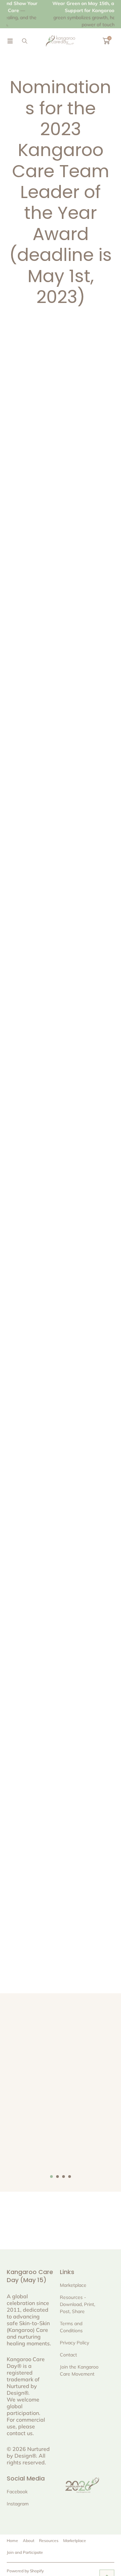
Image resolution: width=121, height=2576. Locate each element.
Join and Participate (25, 2552)
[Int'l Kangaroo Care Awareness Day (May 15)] (61, 41)
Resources (49, 2541)
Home (12, 2541)
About (29, 2541)
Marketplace (75, 2541)
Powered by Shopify (25, 2571)
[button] (10, 41)
